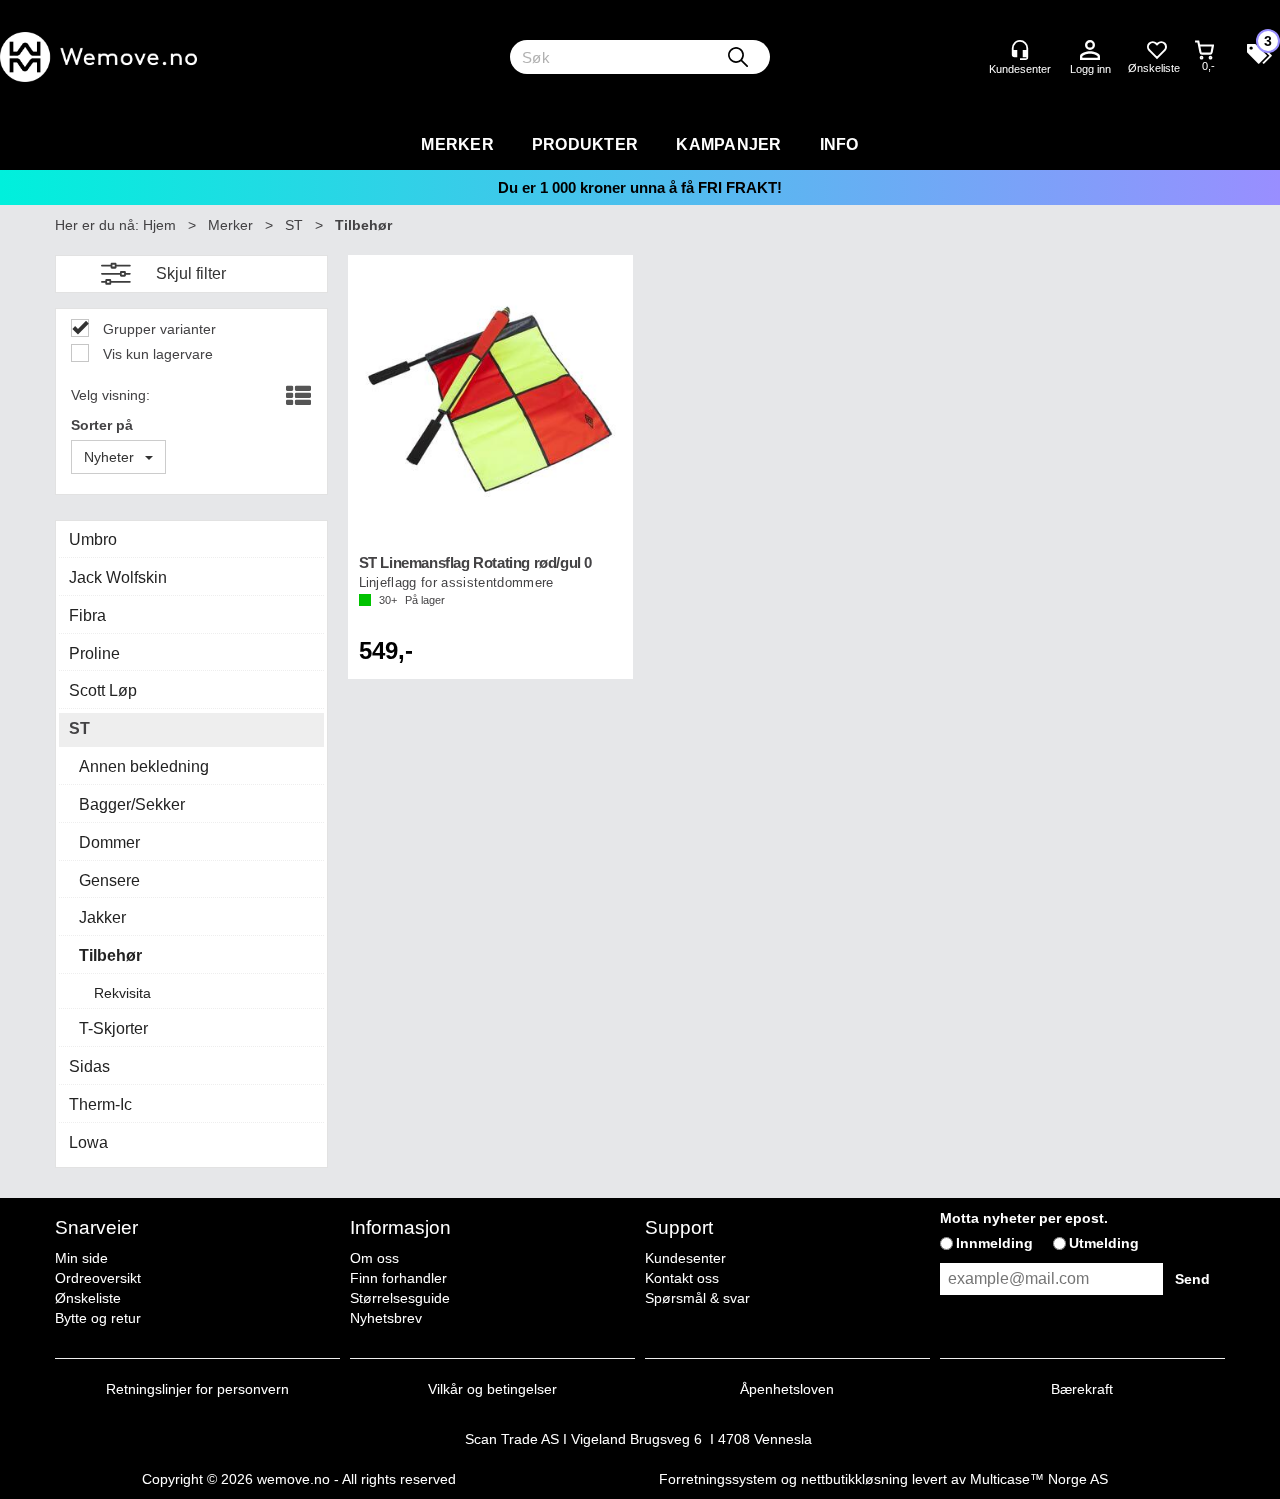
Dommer (109, 842)
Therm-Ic (100, 1104)
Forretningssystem (718, 1479)
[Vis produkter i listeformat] (296, 397)
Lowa (88, 1142)
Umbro (93, 539)
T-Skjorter (113, 1028)
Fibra (87, 615)
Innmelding (994, 1243)
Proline (94, 653)
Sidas (89, 1066)
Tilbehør (363, 225)
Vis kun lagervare (156, 354)
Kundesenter (685, 1258)
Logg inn (1090, 51)
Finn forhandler (398, 1278)
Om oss (374, 1258)
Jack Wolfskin (118, 577)
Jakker (102, 917)
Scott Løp (103, 690)
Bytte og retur (98, 1318)
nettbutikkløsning (854, 1479)
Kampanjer (728, 144)
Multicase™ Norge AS (1039, 1479)
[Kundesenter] (1020, 50)
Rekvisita (122, 993)
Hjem (159, 225)
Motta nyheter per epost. (1024, 1218)
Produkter (585, 144)
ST (294, 225)
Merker (457, 144)
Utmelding (1104, 1243)
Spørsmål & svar (697, 1298)
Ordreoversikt (98, 1278)
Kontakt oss (682, 1278)
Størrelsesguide (400, 1298)
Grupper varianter (157, 329)
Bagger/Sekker (132, 804)
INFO (839, 144)
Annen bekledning (144, 766)
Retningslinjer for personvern (197, 1389)
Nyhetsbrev (386, 1318)
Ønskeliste (88, 1298)
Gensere (109, 880)
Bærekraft (1082, 1389)
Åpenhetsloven (787, 1389)
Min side (81, 1258)
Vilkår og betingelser (492, 1389)
